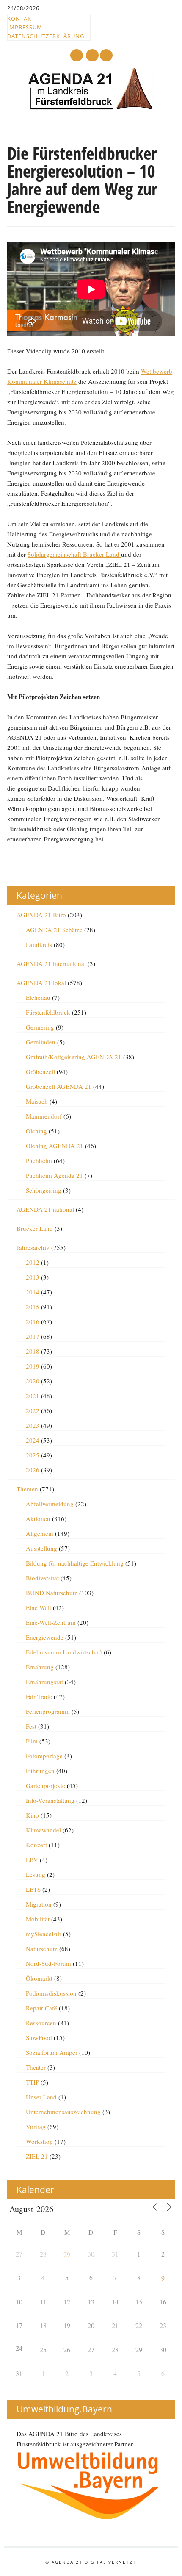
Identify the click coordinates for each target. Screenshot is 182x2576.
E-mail (93, 56)
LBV (32, 1860)
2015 (33, 1307)
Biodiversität (42, 1578)
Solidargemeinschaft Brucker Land (74, 554)
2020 (33, 1381)
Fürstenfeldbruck (48, 1012)
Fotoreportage (44, 1756)
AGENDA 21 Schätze (54, 930)
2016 (33, 1321)
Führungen (40, 1771)
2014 (33, 1292)
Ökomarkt (39, 1978)
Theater (36, 2067)
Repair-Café (41, 2008)
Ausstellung (41, 1548)
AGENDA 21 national (45, 1209)
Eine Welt (39, 1607)
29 (67, 2254)
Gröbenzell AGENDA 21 (59, 1086)
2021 (33, 1396)
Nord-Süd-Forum (48, 1963)
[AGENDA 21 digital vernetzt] (91, 108)
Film (32, 1741)
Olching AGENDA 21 (55, 1146)
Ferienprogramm (48, 1711)
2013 (33, 1277)
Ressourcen (41, 2023)
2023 (33, 1425)
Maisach (37, 1101)
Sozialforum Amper (52, 2052)
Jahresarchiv (33, 1247)
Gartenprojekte (45, 1785)
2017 (33, 1336)
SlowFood (39, 2037)
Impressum (25, 27)
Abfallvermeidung (50, 1504)
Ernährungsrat (44, 1682)
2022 (33, 1410)
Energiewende (45, 1637)
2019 (33, 1366)
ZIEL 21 (37, 2156)
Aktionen (38, 1518)
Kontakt (21, 19)
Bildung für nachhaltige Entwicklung (75, 1563)
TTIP (32, 2082)
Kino (32, 1815)
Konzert (36, 1845)
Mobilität (38, 1919)
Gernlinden (41, 1042)
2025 (33, 1455)
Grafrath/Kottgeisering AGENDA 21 (74, 1057)
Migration (39, 1904)
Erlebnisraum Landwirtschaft (64, 1652)
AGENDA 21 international (51, 963)
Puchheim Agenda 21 (54, 1175)
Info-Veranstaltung (50, 1800)
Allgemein (40, 1533)
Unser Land (41, 2097)
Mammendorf (44, 1116)
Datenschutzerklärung (46, 36)
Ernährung (40, 1667)
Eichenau (38, 997)
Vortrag (36, 2126)
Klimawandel (43, 1830)
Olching (36, 1131)
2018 (33, 1351)
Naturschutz (42, 1949)
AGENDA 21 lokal (41, 983)
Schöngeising (44, 1190)
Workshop (39, 2141)
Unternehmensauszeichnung (63, 2112)
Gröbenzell (40, 1071)
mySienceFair (44, 1934)
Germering (40, 1027)
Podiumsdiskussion (51, 1993)
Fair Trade (39, 1696)
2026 (33, 1470)
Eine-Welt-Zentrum (51, 1622)
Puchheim (39, 1160)
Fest (31, 1726)
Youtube (77, 55)
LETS (33, 1889)
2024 (33, 1440)
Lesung (36, 1874)
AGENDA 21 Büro (41, 915)
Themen (27, 1489)
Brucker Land (35, 1228)
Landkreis (39, 944)
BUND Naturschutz (52, 1593)
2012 (33, 1262)
